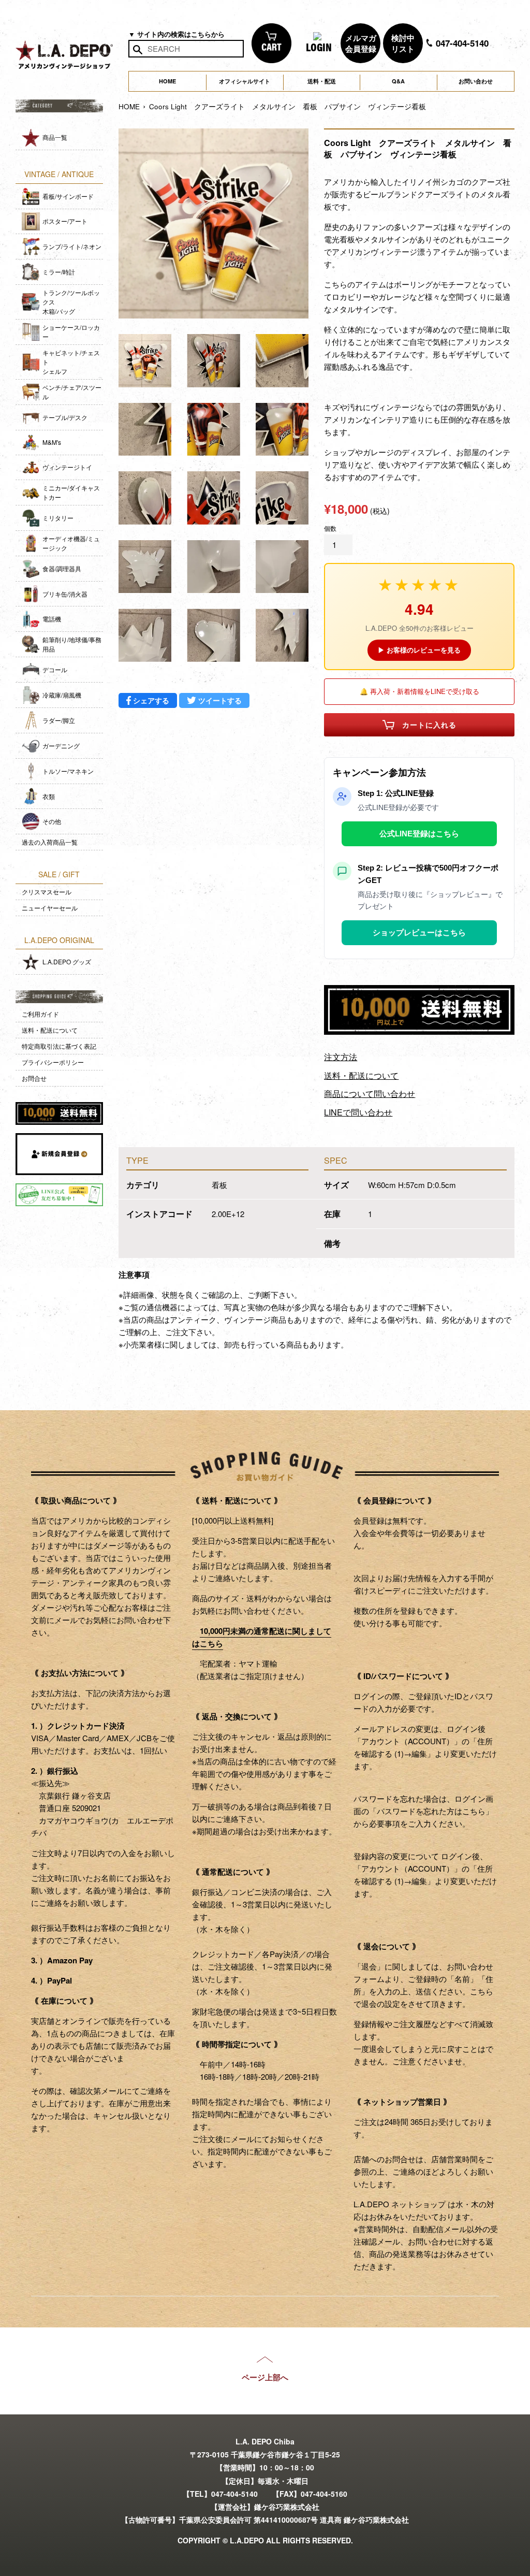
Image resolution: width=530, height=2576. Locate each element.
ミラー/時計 (59, 272)
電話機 (52, 619)
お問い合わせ (476, 81)
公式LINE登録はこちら (419, 834)
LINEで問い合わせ (358, 1112)
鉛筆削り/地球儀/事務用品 (72, 644)
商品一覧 (55, 137)
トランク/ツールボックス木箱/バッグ (71, 302)
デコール (55, 669)
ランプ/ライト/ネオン (72, 246)
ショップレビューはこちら (419, 932)
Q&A (398, 81)
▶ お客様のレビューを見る (419, 650)
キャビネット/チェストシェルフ (71, 362)
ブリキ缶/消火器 (65, 594)
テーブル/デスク (65, 417)
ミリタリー (58, 518)
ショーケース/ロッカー (71, 332)
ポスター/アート (65, 221)
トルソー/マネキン (68, 771)
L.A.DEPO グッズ (67, 961)
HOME (167, 81)
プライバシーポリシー (53, 1062)
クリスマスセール (47, 892)
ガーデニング (61, 746)
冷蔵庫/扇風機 (62, 695)
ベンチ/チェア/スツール (72, 392)
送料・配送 (322, 81)
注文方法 (341, 1057)
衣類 (49, 796)
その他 (52, 821)
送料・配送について (50, 1030)
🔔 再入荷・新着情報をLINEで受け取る (419, 691)
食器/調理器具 (62, 568)
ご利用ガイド (40, 1014)
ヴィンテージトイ (67, 467)
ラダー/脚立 (59, 720)
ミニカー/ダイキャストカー (71, 492)
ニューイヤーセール (50, 908)
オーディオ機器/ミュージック (71, 543)
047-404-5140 (461, 43)
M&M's (52, 442)
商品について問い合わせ (370, 1094)
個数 (330, 528)
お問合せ (34, 1078)
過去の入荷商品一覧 (50, 842)
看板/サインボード (68, 196)
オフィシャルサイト (245, 81)
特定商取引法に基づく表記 (59, 1046)
